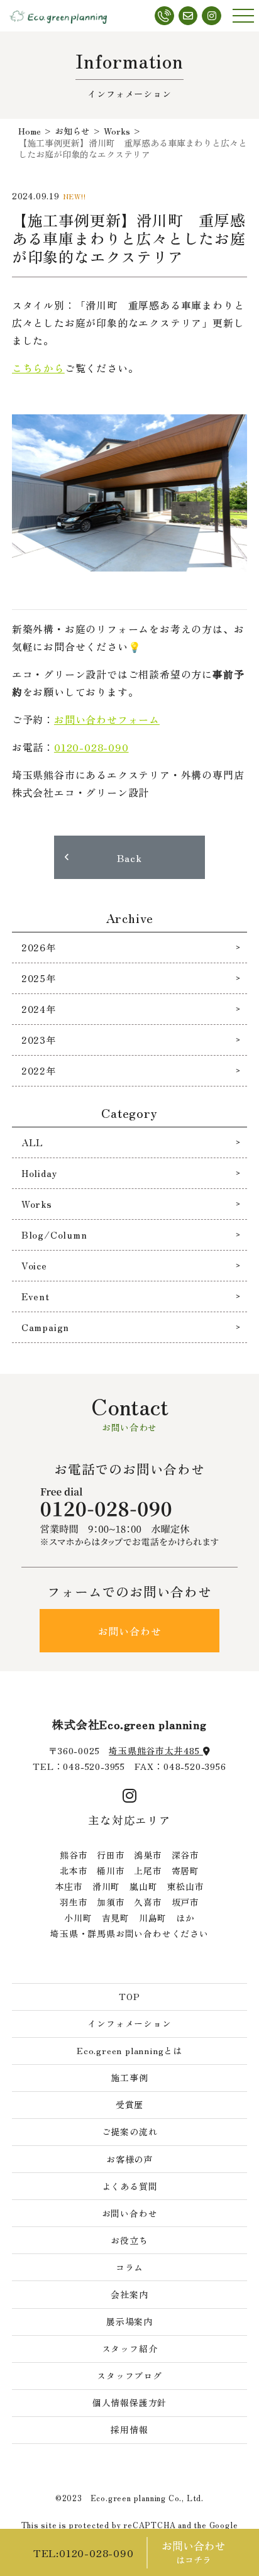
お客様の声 (129, 2159)
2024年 (39, 1009)
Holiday (39, 1173)
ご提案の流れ (130, 2131)
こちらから (38, 368)
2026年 (39, 947)
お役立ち (129, 2240)
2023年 (39, 1040)
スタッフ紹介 (130, 2348)
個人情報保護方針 (129, 2402)
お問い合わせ (130, 1631)
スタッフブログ (129, 2375)
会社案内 (129, 2294)
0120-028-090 (91, 747)
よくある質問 (130, 2186)
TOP (129, 1996)
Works (37, 1204)
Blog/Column (54, 1235)
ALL (32, 1142)
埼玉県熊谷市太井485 (156, 1750)
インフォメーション (129, 2023)
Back (129, 858)
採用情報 (129, 2430)
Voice (34, 1265)
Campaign (45, 1327)
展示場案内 (129, 2321)
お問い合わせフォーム (107, 719)
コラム (129, 2267)
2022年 (39, 1070)
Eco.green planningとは (129, 2050)
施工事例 (129, 2077)
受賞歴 (129, 2104)
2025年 (39, 978)
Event (36, 1296)
